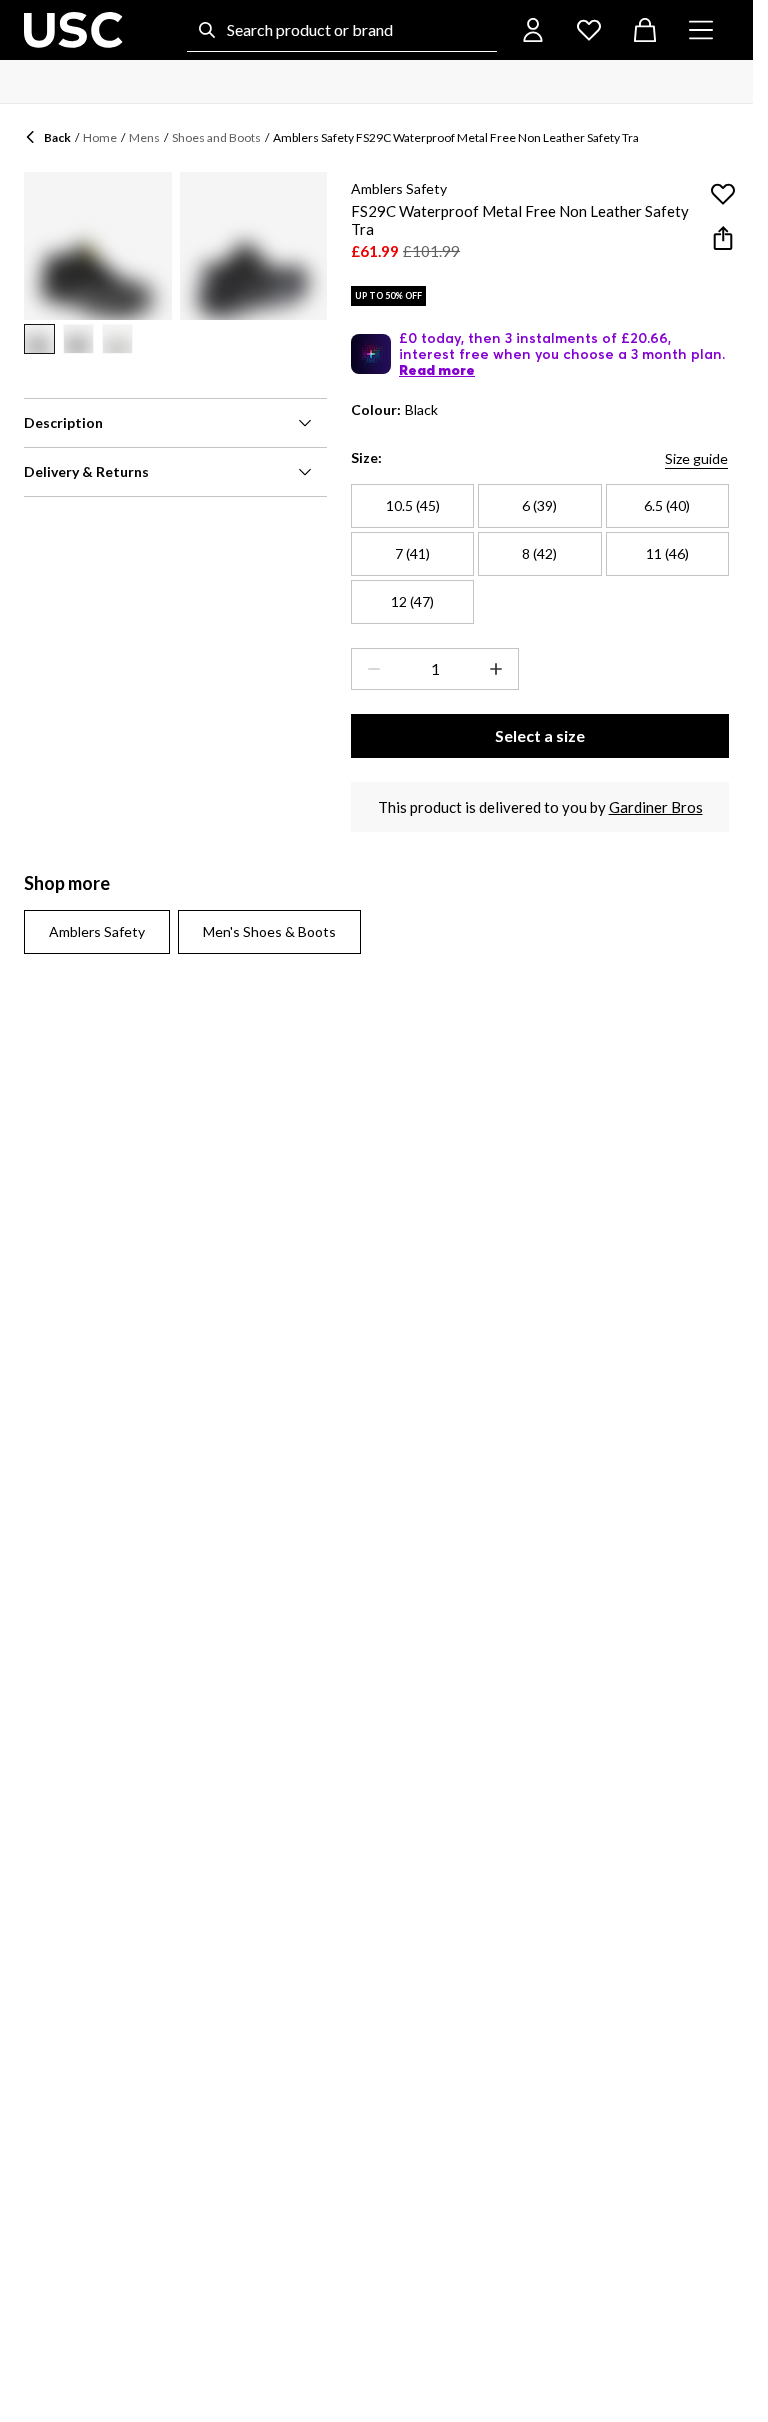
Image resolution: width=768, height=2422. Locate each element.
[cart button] (645, 30)
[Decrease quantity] (370, 669)
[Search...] (207, 30)
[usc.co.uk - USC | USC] (73, 30)
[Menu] (701, 30)
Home (100, 137)
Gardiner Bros (656, 807)
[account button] (533, 30)
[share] (723, 238)
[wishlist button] (589, 30)
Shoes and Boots (216, 137)
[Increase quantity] (500, 669)
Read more (437, 370)
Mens (144, 137)
